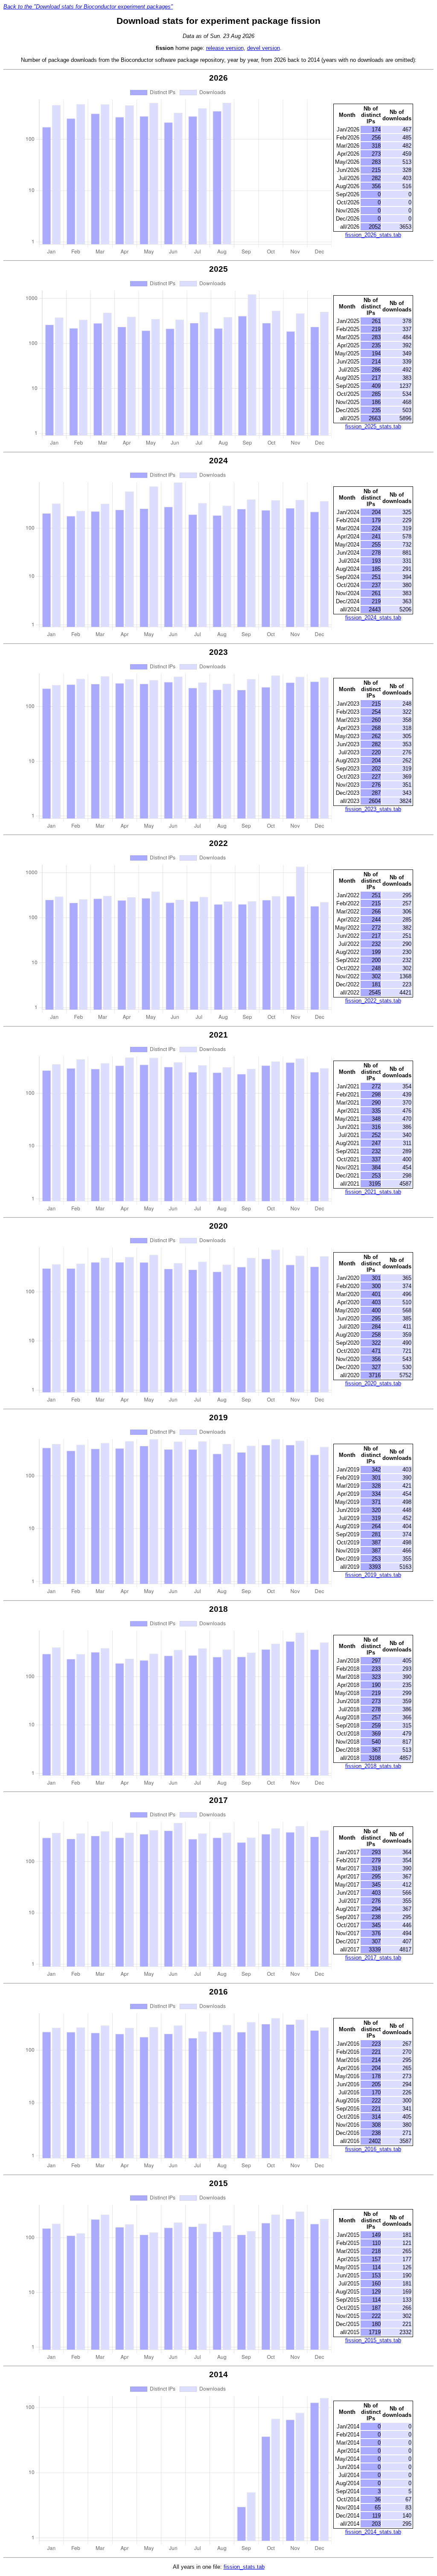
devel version (264, 48)
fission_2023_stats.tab (373, 809)
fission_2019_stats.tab (373, 1575)
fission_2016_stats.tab (373, 2149)
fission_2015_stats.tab (373, 2340)
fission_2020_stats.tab (373, 1383)
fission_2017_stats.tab (373, 1958)
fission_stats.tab (244, 2567)
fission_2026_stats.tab (373, 235)
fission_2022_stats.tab (373, 1001)
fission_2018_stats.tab (373, 1766)
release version (225, 48)
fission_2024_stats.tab (373, 618)
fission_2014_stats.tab (373, 2532)
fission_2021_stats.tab (373, 1192)
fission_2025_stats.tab (373, 426)
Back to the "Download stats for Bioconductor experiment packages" (88, 7)
